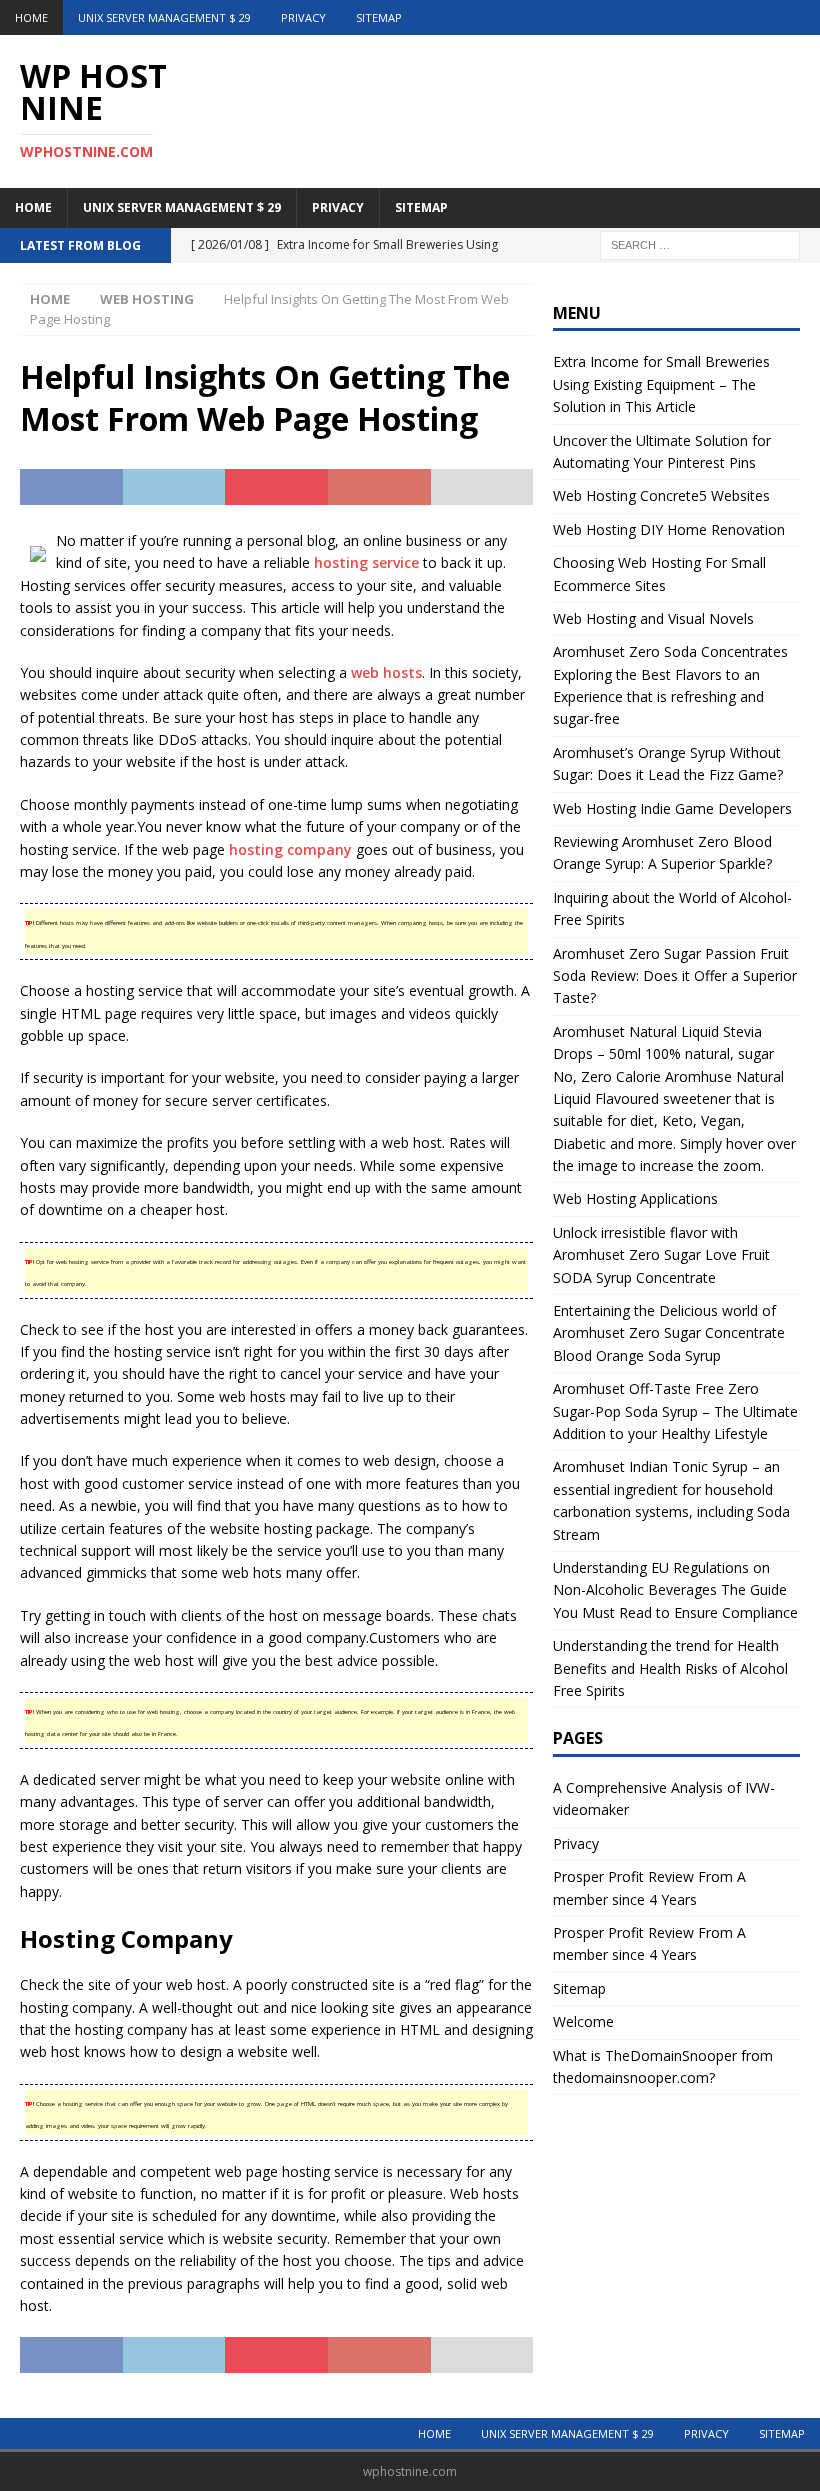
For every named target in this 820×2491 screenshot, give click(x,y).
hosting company (290, 849)
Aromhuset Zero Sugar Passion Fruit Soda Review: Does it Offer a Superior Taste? (675, 976)
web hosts (386, 672)
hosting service (366, 562)
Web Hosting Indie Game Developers (672, 808)
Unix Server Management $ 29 (164, 17)
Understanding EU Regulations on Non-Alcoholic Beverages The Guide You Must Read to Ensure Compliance (675, 1590)
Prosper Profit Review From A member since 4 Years (649, 1887)
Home (31, 17)
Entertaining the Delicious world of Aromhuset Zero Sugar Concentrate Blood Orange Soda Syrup (669, 1333)
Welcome (583, 2021)
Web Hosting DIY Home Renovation (669, 529)
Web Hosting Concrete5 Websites (661, 495)
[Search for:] (700, 243)
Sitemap (379, 17)
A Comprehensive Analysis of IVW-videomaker (664, 1798)
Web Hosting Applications (635, 1198)
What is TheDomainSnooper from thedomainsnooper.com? (663, 2066)
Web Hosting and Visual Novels (653, 618)
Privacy (303, 17)
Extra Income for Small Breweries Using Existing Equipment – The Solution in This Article (661, 384)
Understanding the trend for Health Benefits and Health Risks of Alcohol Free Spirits (670, 1668)
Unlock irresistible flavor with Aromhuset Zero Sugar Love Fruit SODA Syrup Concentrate (661, 1255)
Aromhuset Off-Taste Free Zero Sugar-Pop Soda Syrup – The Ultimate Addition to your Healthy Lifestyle (675, 1411)
